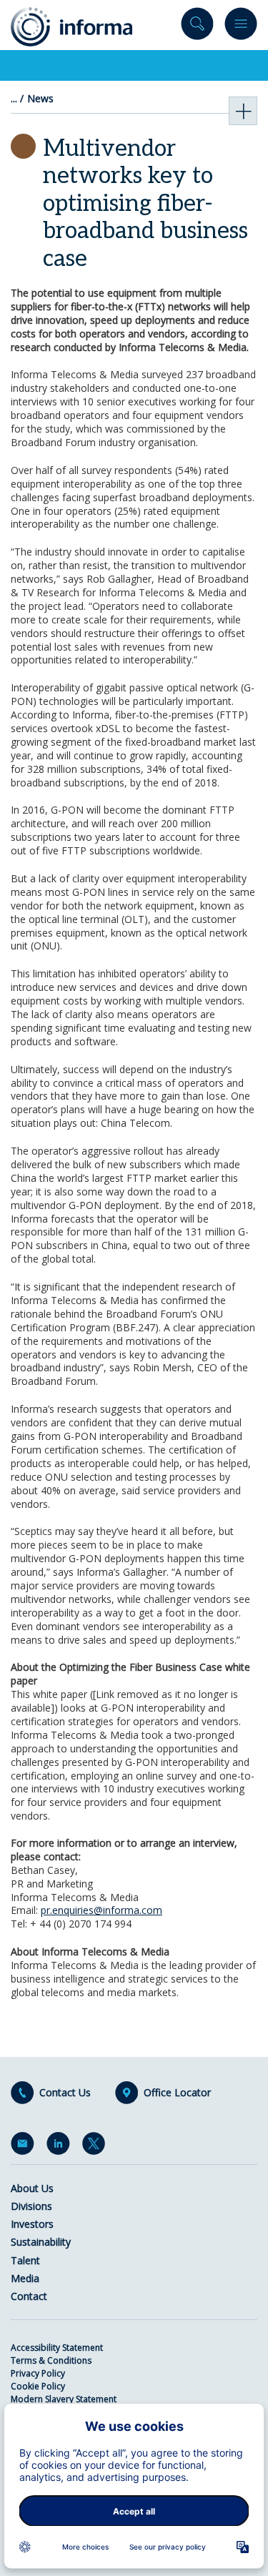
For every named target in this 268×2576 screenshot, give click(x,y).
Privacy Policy (38, 2373)
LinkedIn (61, 2146)
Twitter (96, 2146)
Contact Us (65, 2093)
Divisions (31, 2206)
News (40, 99)
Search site (197, 27)
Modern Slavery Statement (64, 2399)
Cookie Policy (38, 2386)
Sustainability (41, 2242)
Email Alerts (25, 2146)
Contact (29, 2296)
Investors (32, 2224)
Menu (241, 27)
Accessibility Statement (57, 2348)
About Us (32, 2188)
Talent (25, 2260)
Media (25, 2278)
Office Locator (177, 2093)
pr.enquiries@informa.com (101, 1910)
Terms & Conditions (51, 2360)
